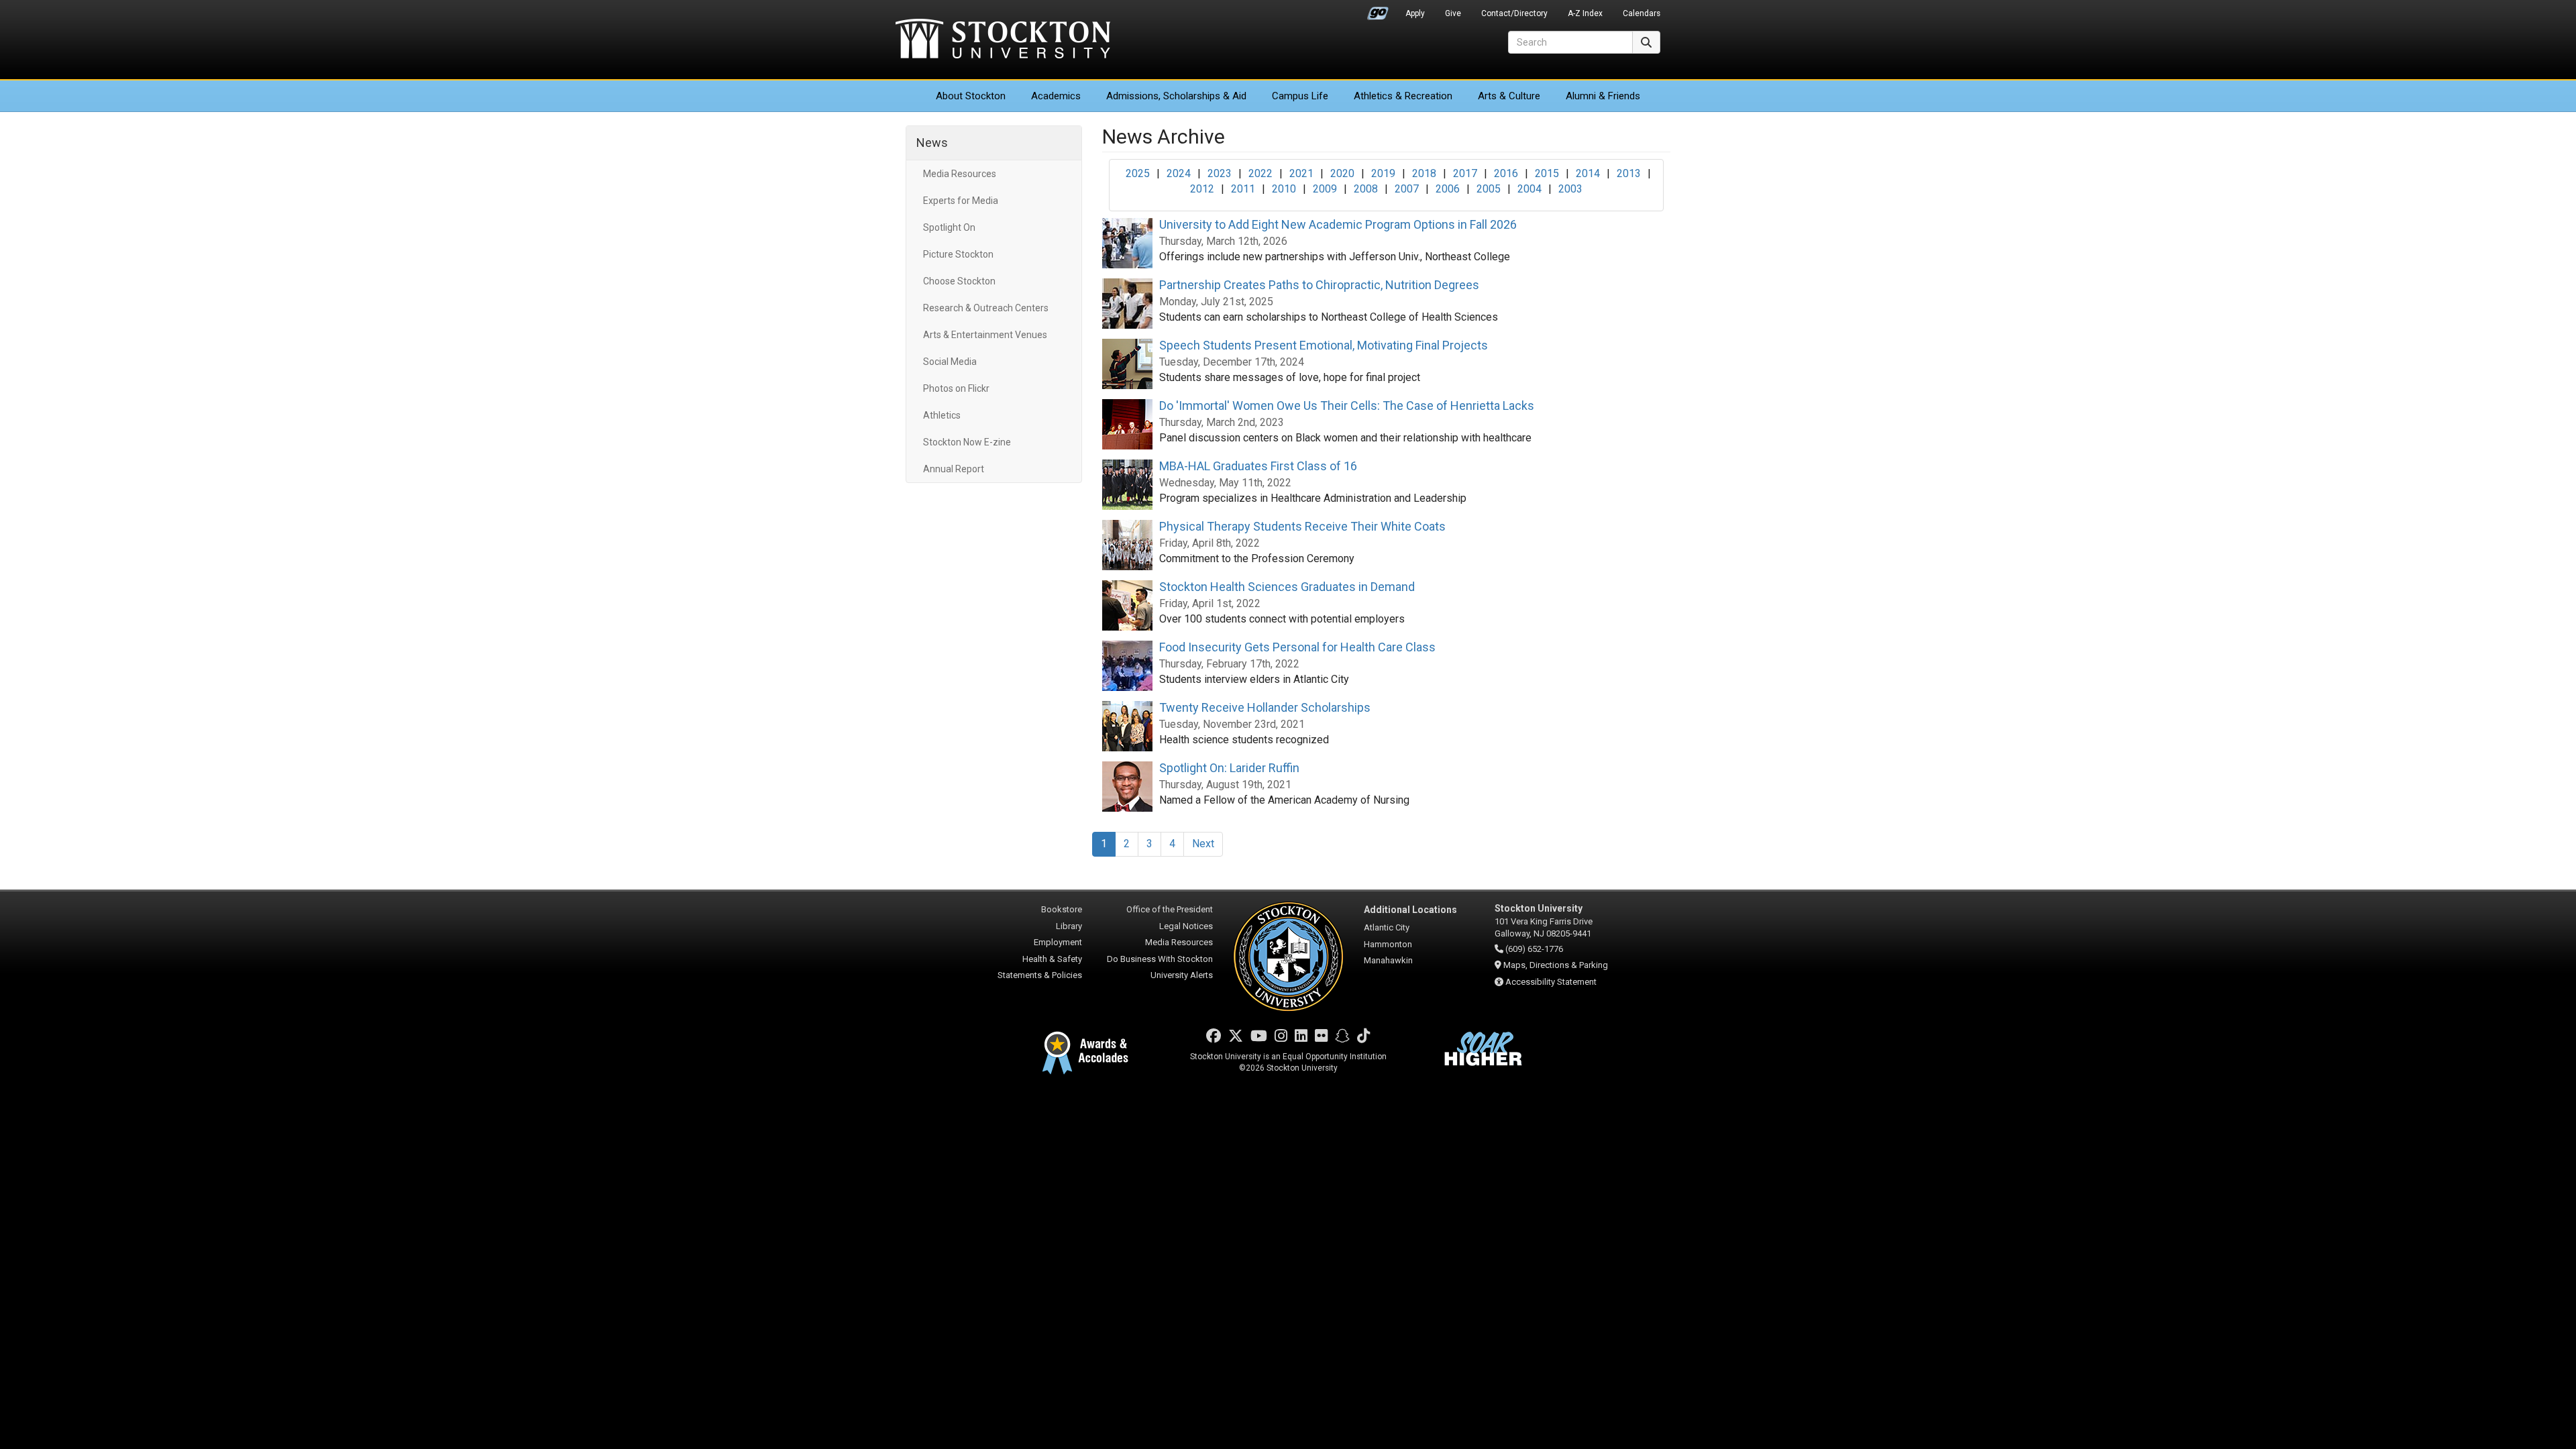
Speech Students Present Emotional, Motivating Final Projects (1324, 345)
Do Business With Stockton (1160, 959)
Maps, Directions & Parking (1556, 965)
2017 (1465, 173)
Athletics (1403, 96)
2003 (1570, 189)
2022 (1260, 173)
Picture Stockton (958, 254)
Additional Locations (1410, 910)
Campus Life (1300, 96)
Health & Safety (1052, 959)
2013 (1629, 173)
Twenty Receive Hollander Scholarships (1265, 707)
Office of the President (1170, 909)
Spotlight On (949, 227)
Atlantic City (1387, 927)
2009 (1325, 189)
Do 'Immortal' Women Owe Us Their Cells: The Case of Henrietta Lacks (1347, 406)
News (932, 143)
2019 (1383, 173)
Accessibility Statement (1551, 982)
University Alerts (1182, 975)
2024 (1179, 173)
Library (1069, 926)
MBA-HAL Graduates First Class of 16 (1258, 466)
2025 (1138, 173)
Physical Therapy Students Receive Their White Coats (1302, 526)
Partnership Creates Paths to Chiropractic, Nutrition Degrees (1319, 285)
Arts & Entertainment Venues (985, 335)
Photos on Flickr (956, 388)
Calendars (1642, 13)
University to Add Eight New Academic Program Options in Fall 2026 (1338, 224)
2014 (1588, 173)
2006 (1448, 189)
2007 (1407, 189)
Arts (1509, 96)
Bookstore (1062, 909)
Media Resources (960, 174)
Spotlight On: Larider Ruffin (1229, 768)
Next (1203, 844)
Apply (1415, 13)
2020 (1342, 173)
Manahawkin (1388, 960)
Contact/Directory (1514, 13)
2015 (1547, 173)
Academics (1056, 96)
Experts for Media (961, 201)
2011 (1243, 189)
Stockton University (1003, 40)
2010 (1284, 189)
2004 (1529, 189)
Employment (1058, 942)
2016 (1506, 173)
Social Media (950, 362)
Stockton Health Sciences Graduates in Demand (1287, 587)
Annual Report (954, 469)
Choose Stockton (959, 281)
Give (1453, 13)
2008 (1366, 189)
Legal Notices (1186, 926)
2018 (1424, 173)
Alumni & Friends (1603, 96)
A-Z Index (1585, 13)
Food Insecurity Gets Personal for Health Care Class (1297, 647)
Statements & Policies (1040, 975)
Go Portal (1378, 10)
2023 (1220, 173)
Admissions (1176, 96)
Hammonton (1388, 944)
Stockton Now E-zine (967, 442)
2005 (1489, 189)
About (971, 96)
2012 (1202, 189)
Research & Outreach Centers (986, 308)
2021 (1301, 173)
